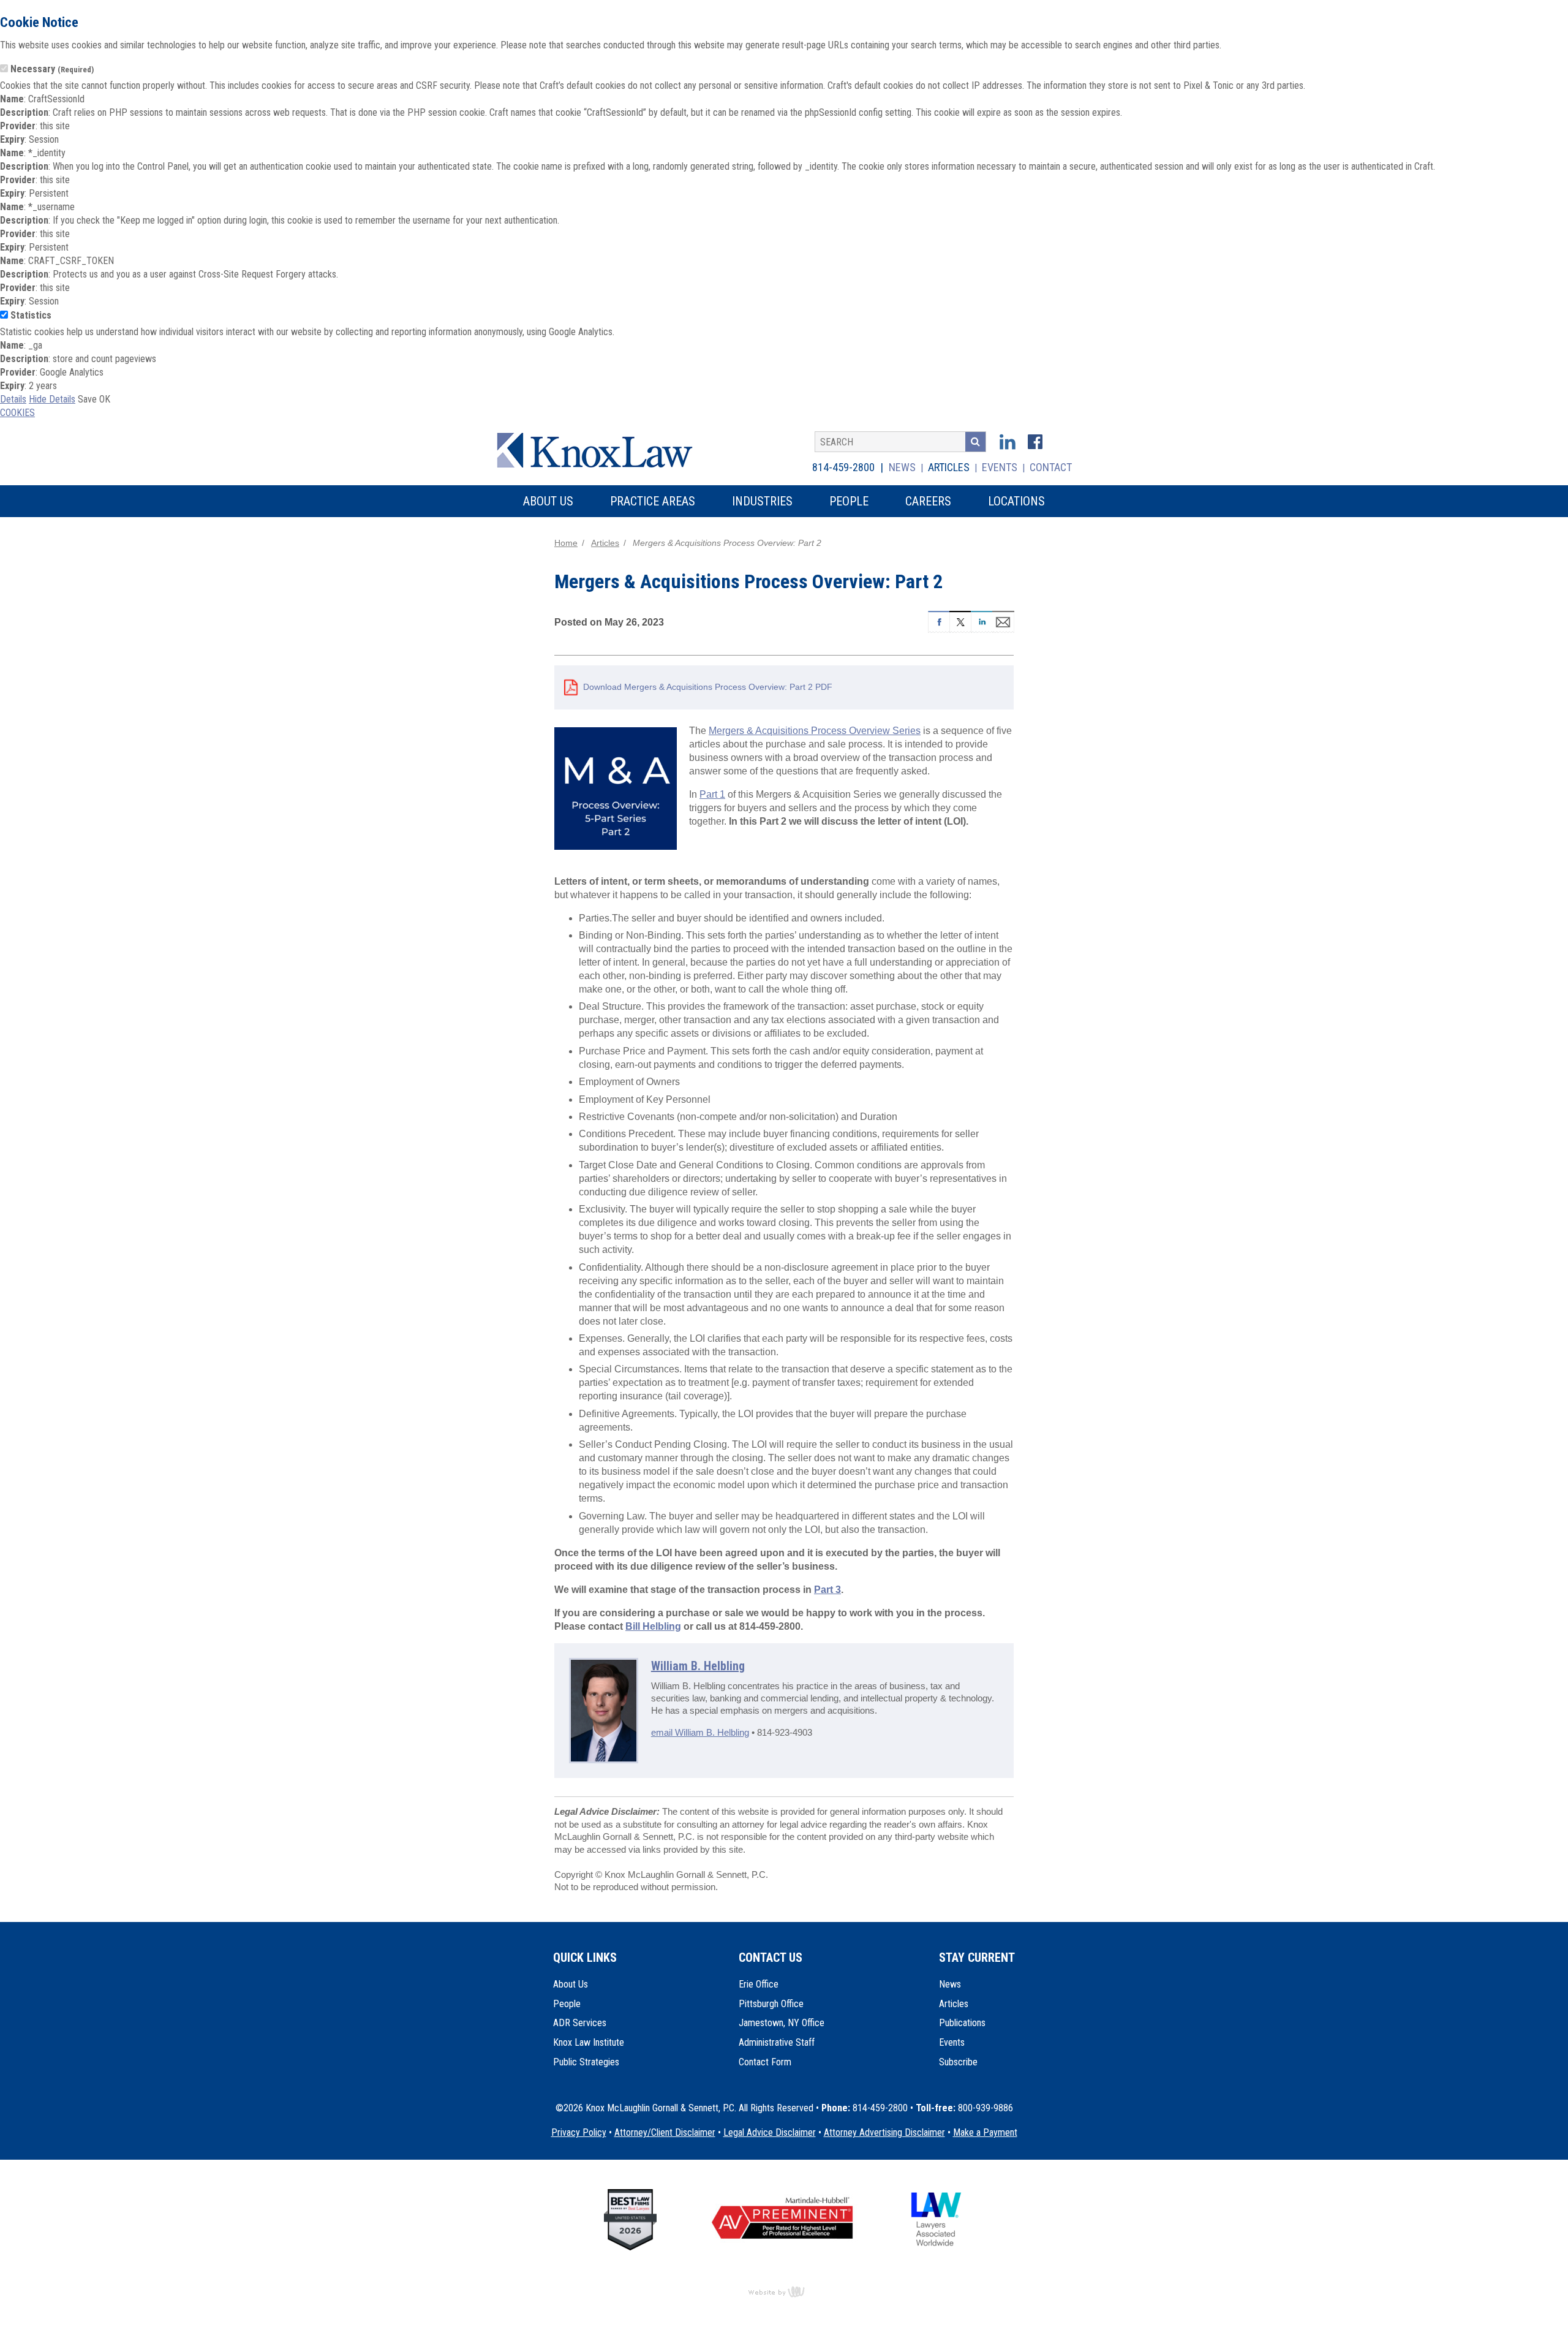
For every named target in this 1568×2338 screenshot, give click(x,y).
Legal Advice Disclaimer (770, 2132)
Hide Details (52, 399)
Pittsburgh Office (771, 2004)
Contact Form (765, 2062)
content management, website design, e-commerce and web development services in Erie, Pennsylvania (784, 2291)
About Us (571, 1984)
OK (105, 399)
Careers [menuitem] (928, 501)
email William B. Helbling (700, 1733)
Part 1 (712, 794)
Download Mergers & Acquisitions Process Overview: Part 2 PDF (708, 687)
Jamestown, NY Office (782, 2023)
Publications (962, 2023)
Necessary (52, 69)
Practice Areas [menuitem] (653, 501)
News (902, 467)
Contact (1051, 467)
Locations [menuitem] (1016, 501)
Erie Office (759, 1984)
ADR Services (580, 2023)
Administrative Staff (777, 2042)
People (567, 2004)
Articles (949, 467)
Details (13, 399)
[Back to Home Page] (603, 449)
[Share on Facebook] (939, 620)
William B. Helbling (698, 1666)
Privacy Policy (579, 2132)
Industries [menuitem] (762, 501)
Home (566, 543)
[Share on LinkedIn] (982, 620)
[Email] (1003, 620)
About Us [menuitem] (548, 501)
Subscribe (958, 2062)
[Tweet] (960, 620)
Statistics (31, 315)
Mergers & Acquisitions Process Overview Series (815, 731)
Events (1000, 467)
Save (87, 399)
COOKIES (17, 413)
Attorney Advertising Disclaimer (884, 2132)
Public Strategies (586, 2062)
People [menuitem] (849, 501)
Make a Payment (985, 2132)
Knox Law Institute (589, 2042)
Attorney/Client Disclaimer (665, 2132)
